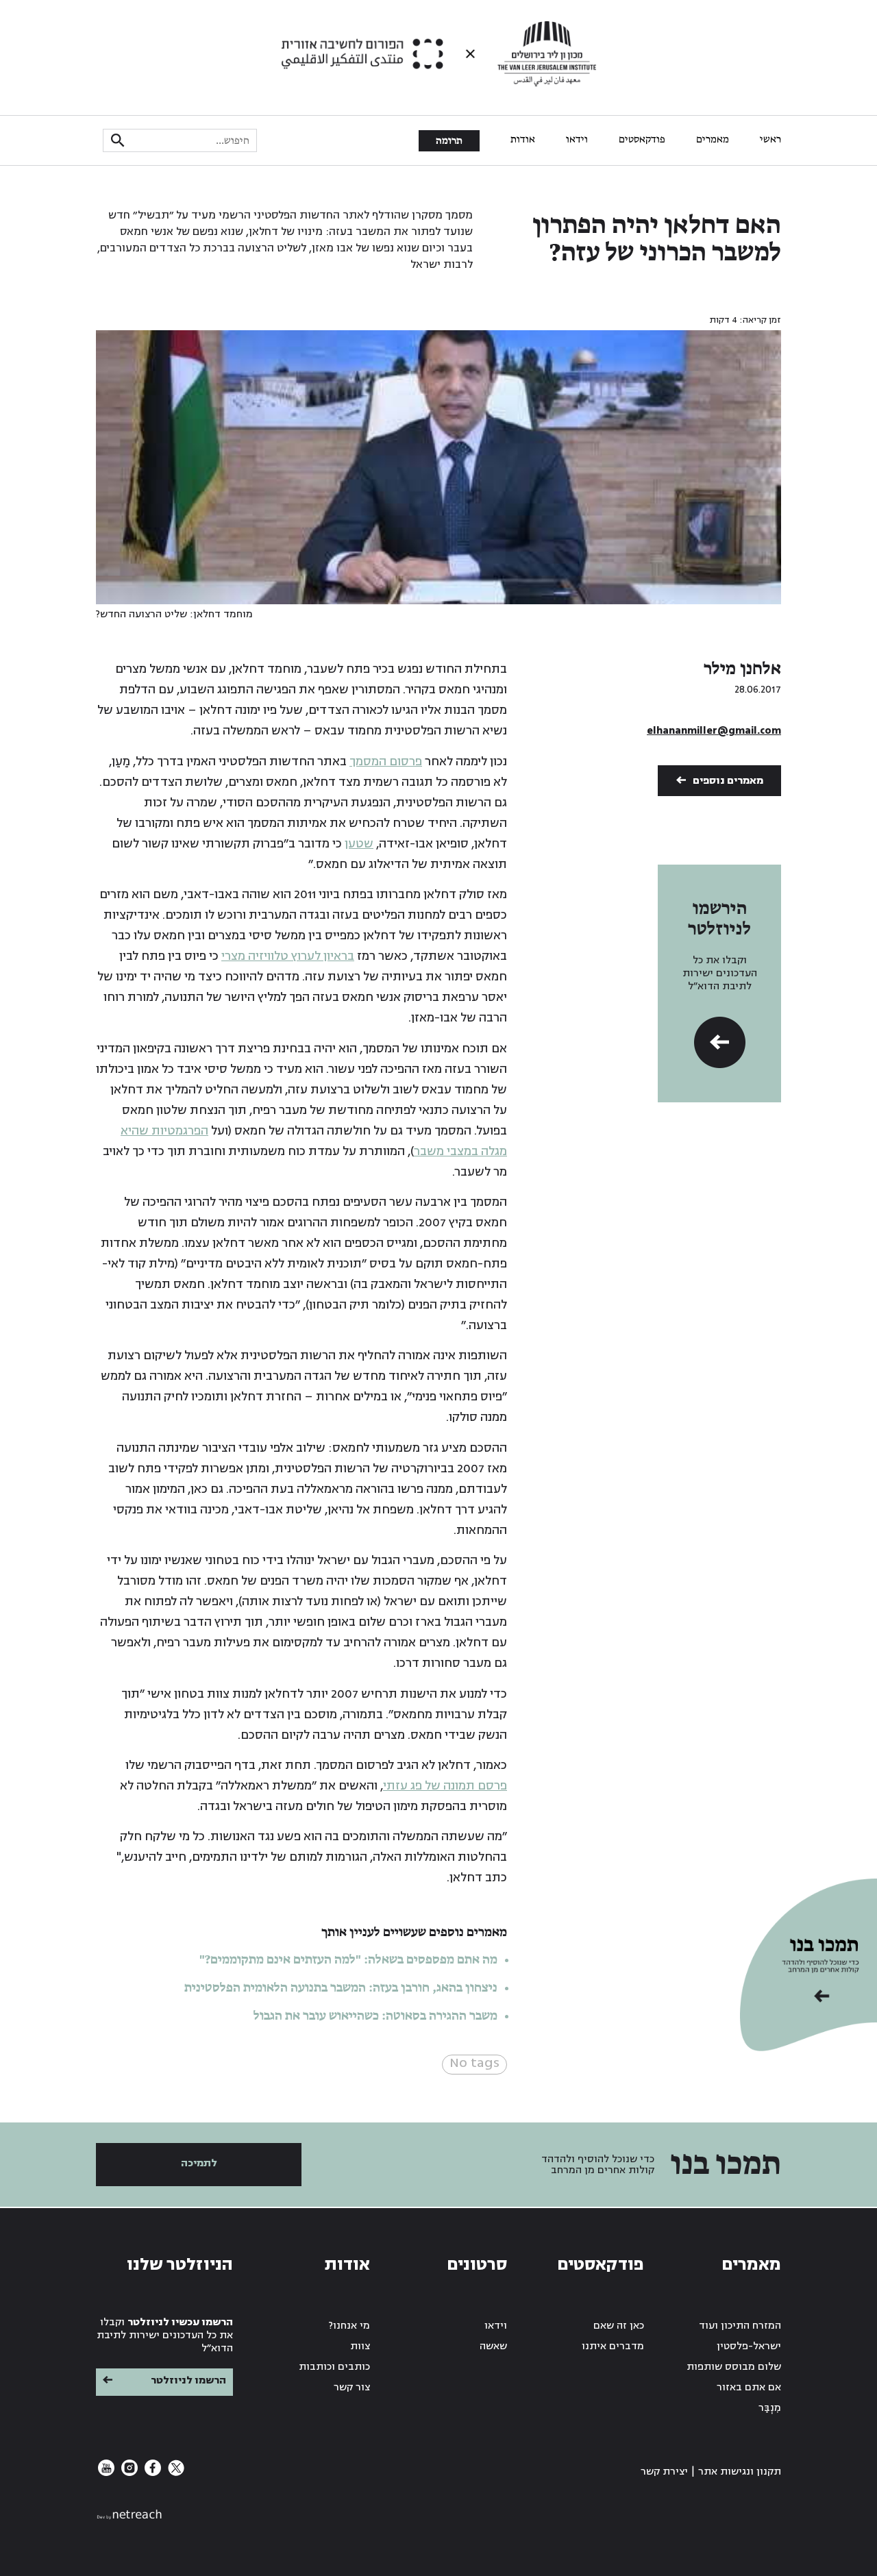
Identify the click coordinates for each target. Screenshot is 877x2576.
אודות (523, 140)
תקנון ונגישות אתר (740, 2472)
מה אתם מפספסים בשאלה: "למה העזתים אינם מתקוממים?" (348, 1960)
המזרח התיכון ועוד (740, 2326)
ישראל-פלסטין (749, 2346)
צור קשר (352, 2387)
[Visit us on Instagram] (128, 2473)
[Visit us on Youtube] (106, 2473)
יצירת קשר (664, 2472)
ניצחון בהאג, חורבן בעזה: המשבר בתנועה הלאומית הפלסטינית (341, 1988)
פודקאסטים (642, 140)
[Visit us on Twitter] (175, 2473)
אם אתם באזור (749, 2387)
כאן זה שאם (619, 2326)
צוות (360, 2346)
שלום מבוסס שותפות (734, 2367)
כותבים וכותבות (334, 2367)
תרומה (449, 141)
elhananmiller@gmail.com (714, 731)
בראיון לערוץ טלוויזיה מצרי (288, 956)
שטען (359, 844)
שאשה (493, 2346)
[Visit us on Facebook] (151, 2473)
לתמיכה (199, 2163)
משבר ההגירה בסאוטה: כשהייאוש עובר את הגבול (375, 2016)
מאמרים (713, 140)
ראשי (770, 140)
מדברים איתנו (613, 2346)
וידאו (577, 140)
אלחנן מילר (742, 669)
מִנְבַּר (770, 2408)
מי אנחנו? (349, 2326)
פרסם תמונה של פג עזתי (445, 1786)
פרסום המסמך (386, 761)
